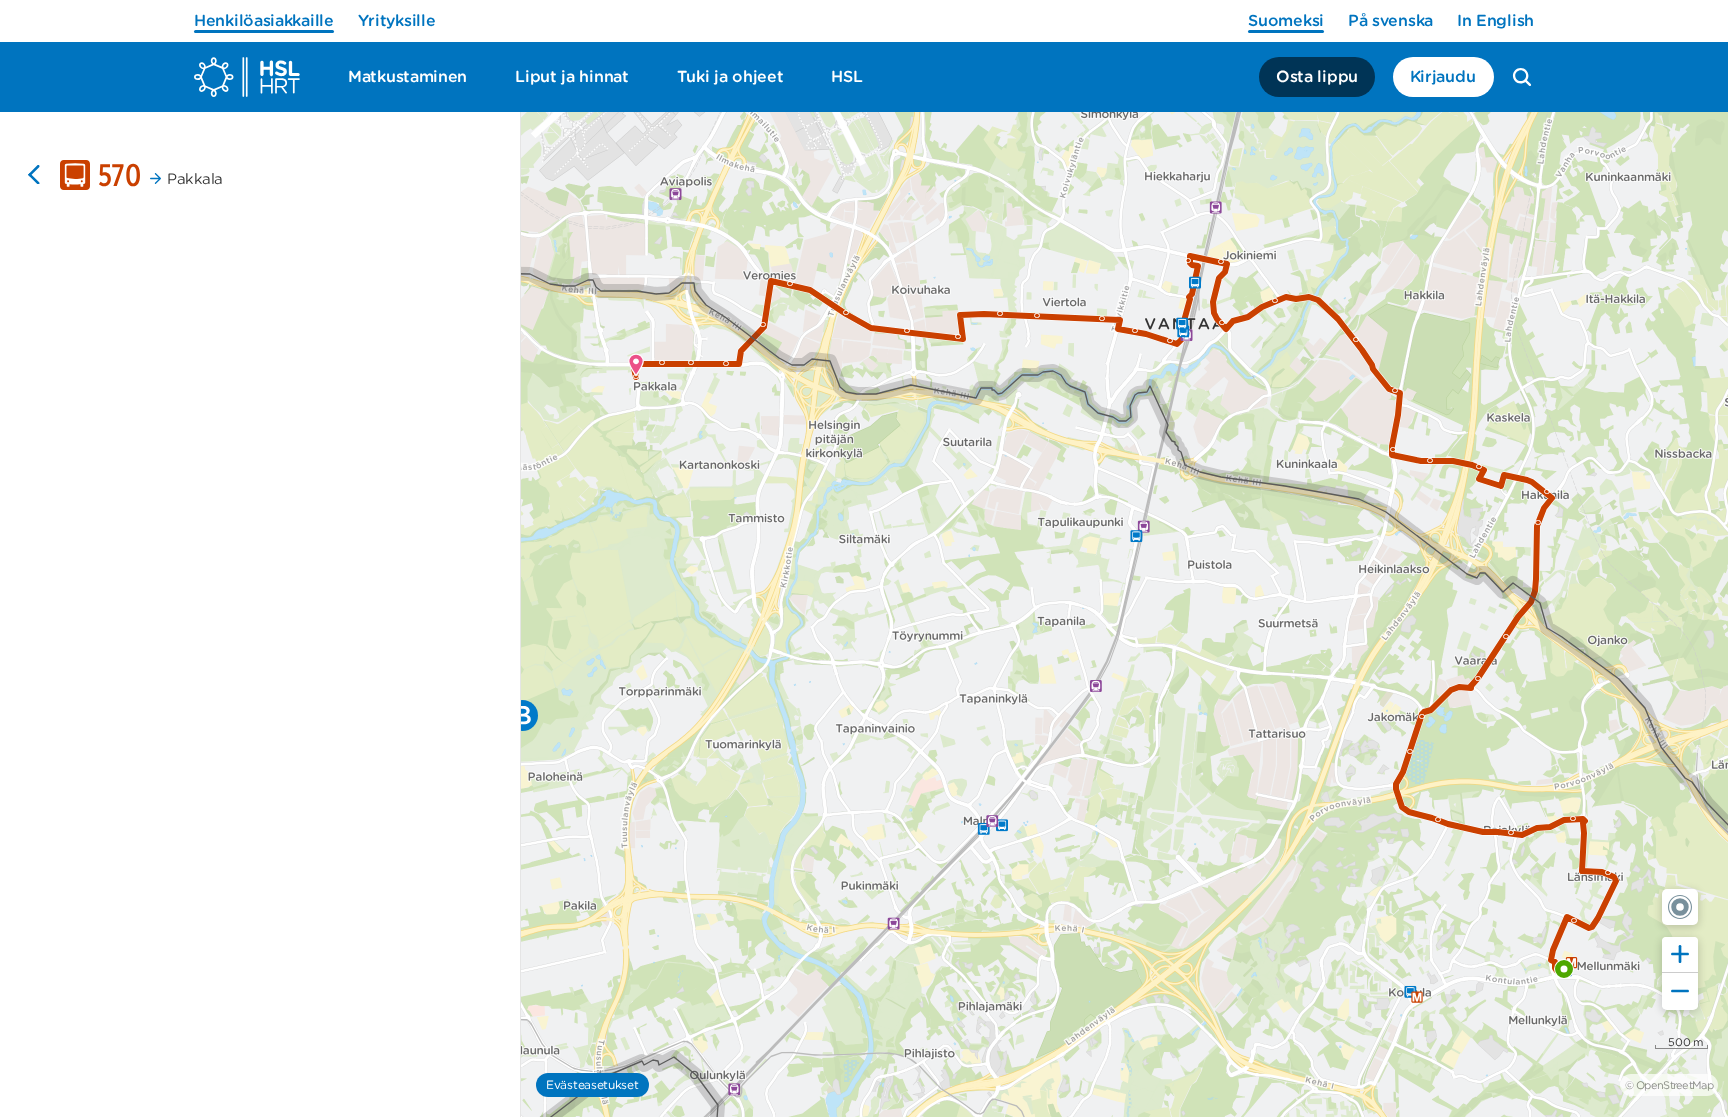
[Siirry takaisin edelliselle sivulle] (34, 175)
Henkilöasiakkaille (264, 20)
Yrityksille (397, 20)
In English (1495, 20)
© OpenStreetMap (1669, 1085)
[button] (1680, 907)
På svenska (1390, 20)
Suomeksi (1286, 20)
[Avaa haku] (1522, 77)
